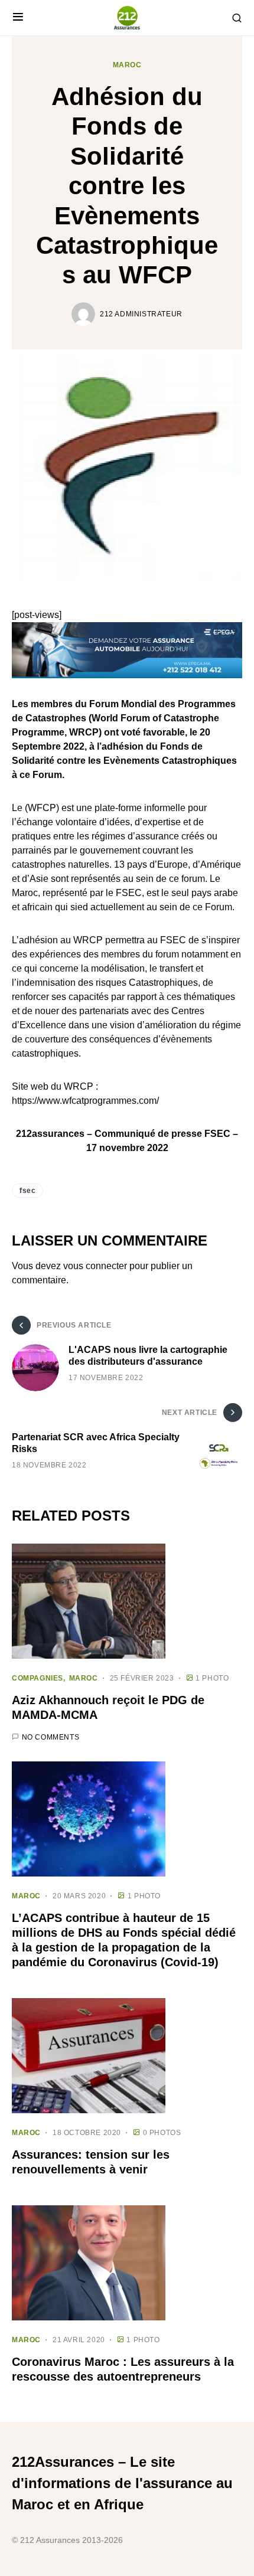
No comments (51, 1737)
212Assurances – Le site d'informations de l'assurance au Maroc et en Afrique (122, 2483)
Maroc (127, 65)
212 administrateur (141, 314)
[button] (18, 18)
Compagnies (38, 1678)
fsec (27, 1191)
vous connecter (95, 1266)
